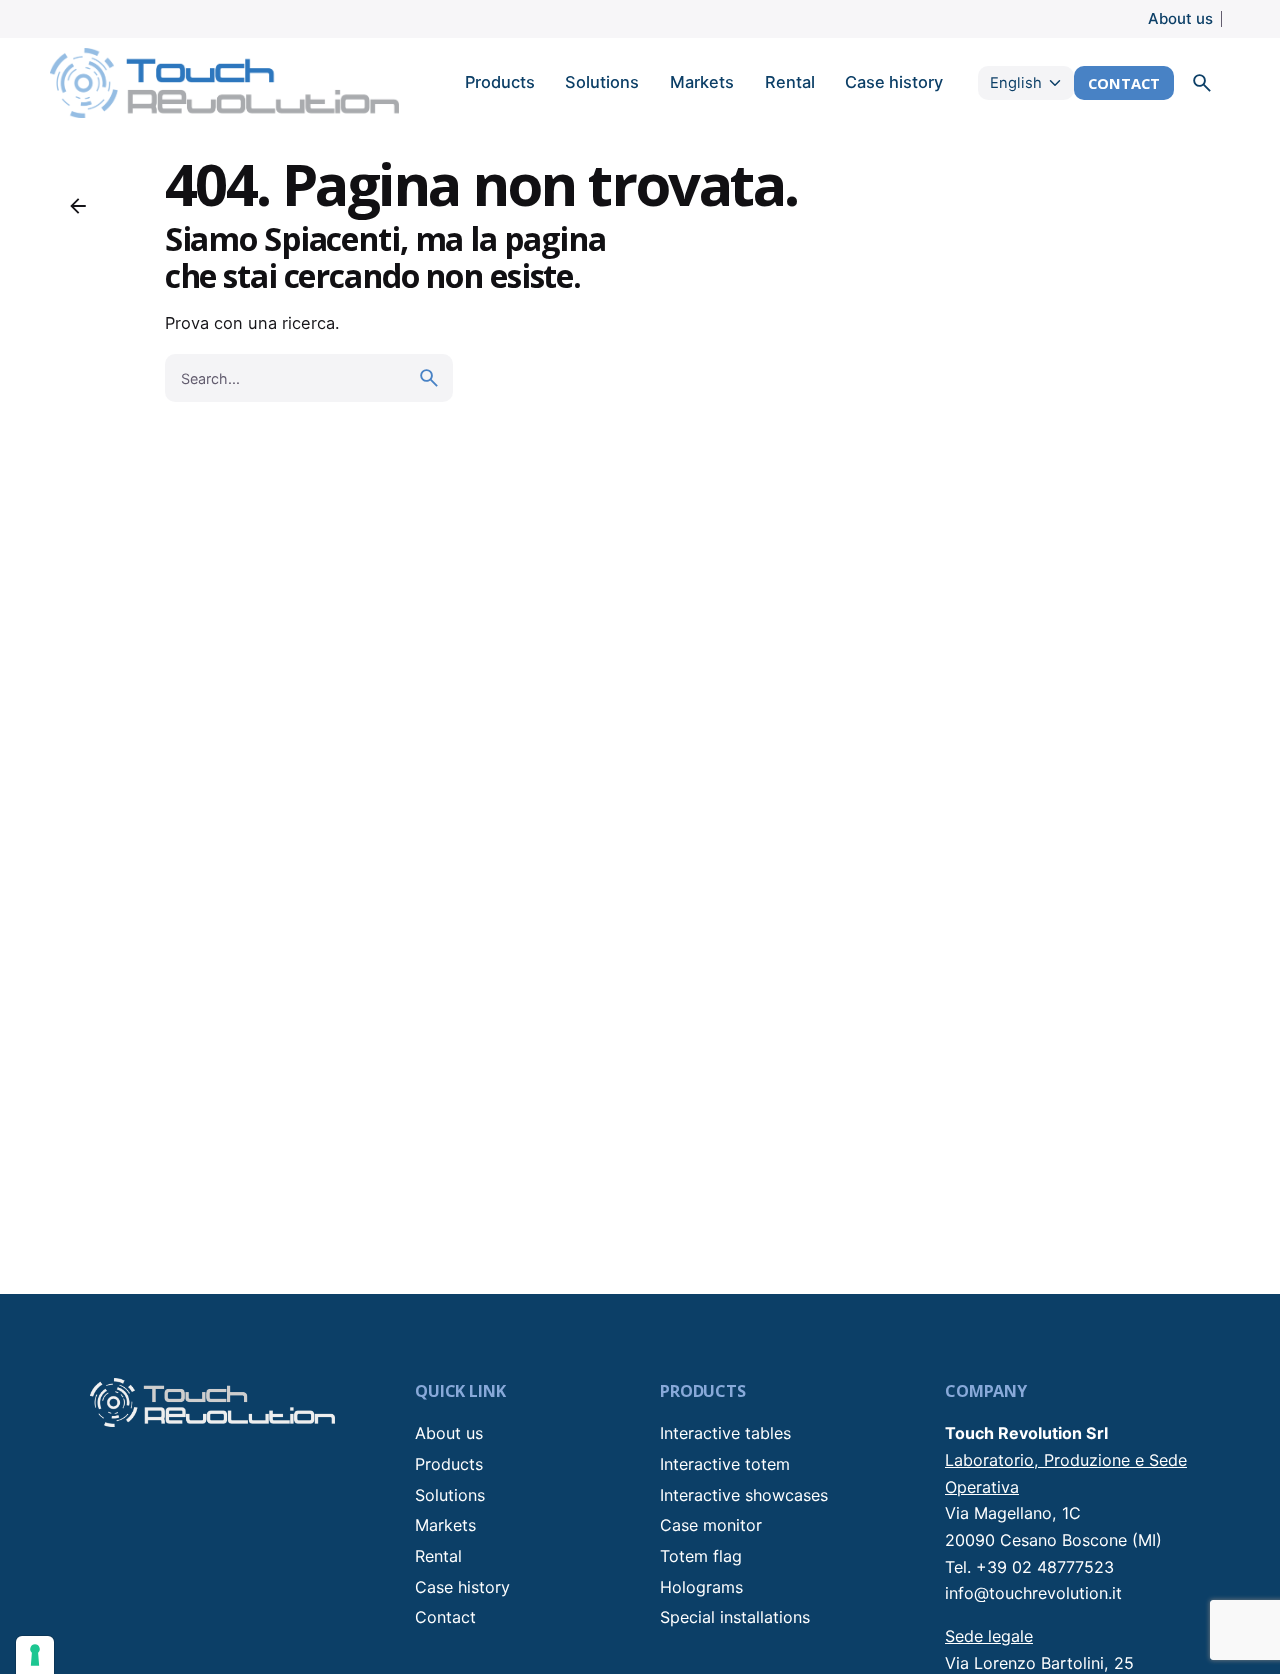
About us (1180, 18)
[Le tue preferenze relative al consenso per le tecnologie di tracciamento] (35, 1655)
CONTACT (1124, 83)
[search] (429, 378)
